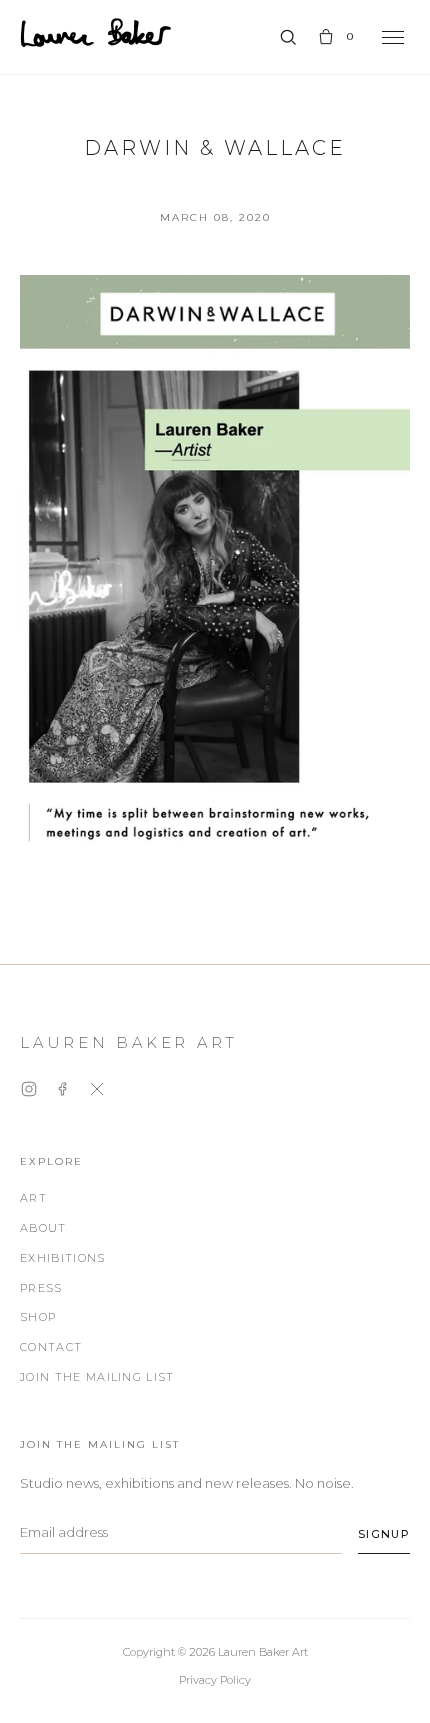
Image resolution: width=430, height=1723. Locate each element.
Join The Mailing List (97, 1377)
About (43, 1228)
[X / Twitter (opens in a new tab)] (97, 1092)
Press (41, 1288)
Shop (38, 1317)
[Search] (288, 37)
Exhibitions (63, 1258)
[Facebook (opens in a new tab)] (63, 1092)
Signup (384, 1534)
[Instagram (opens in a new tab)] (29, 1092)
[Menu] (393, 37)
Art (33, 1198)
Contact (51, 1347)
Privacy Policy (215, 1680)
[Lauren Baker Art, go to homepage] (96, 33)
